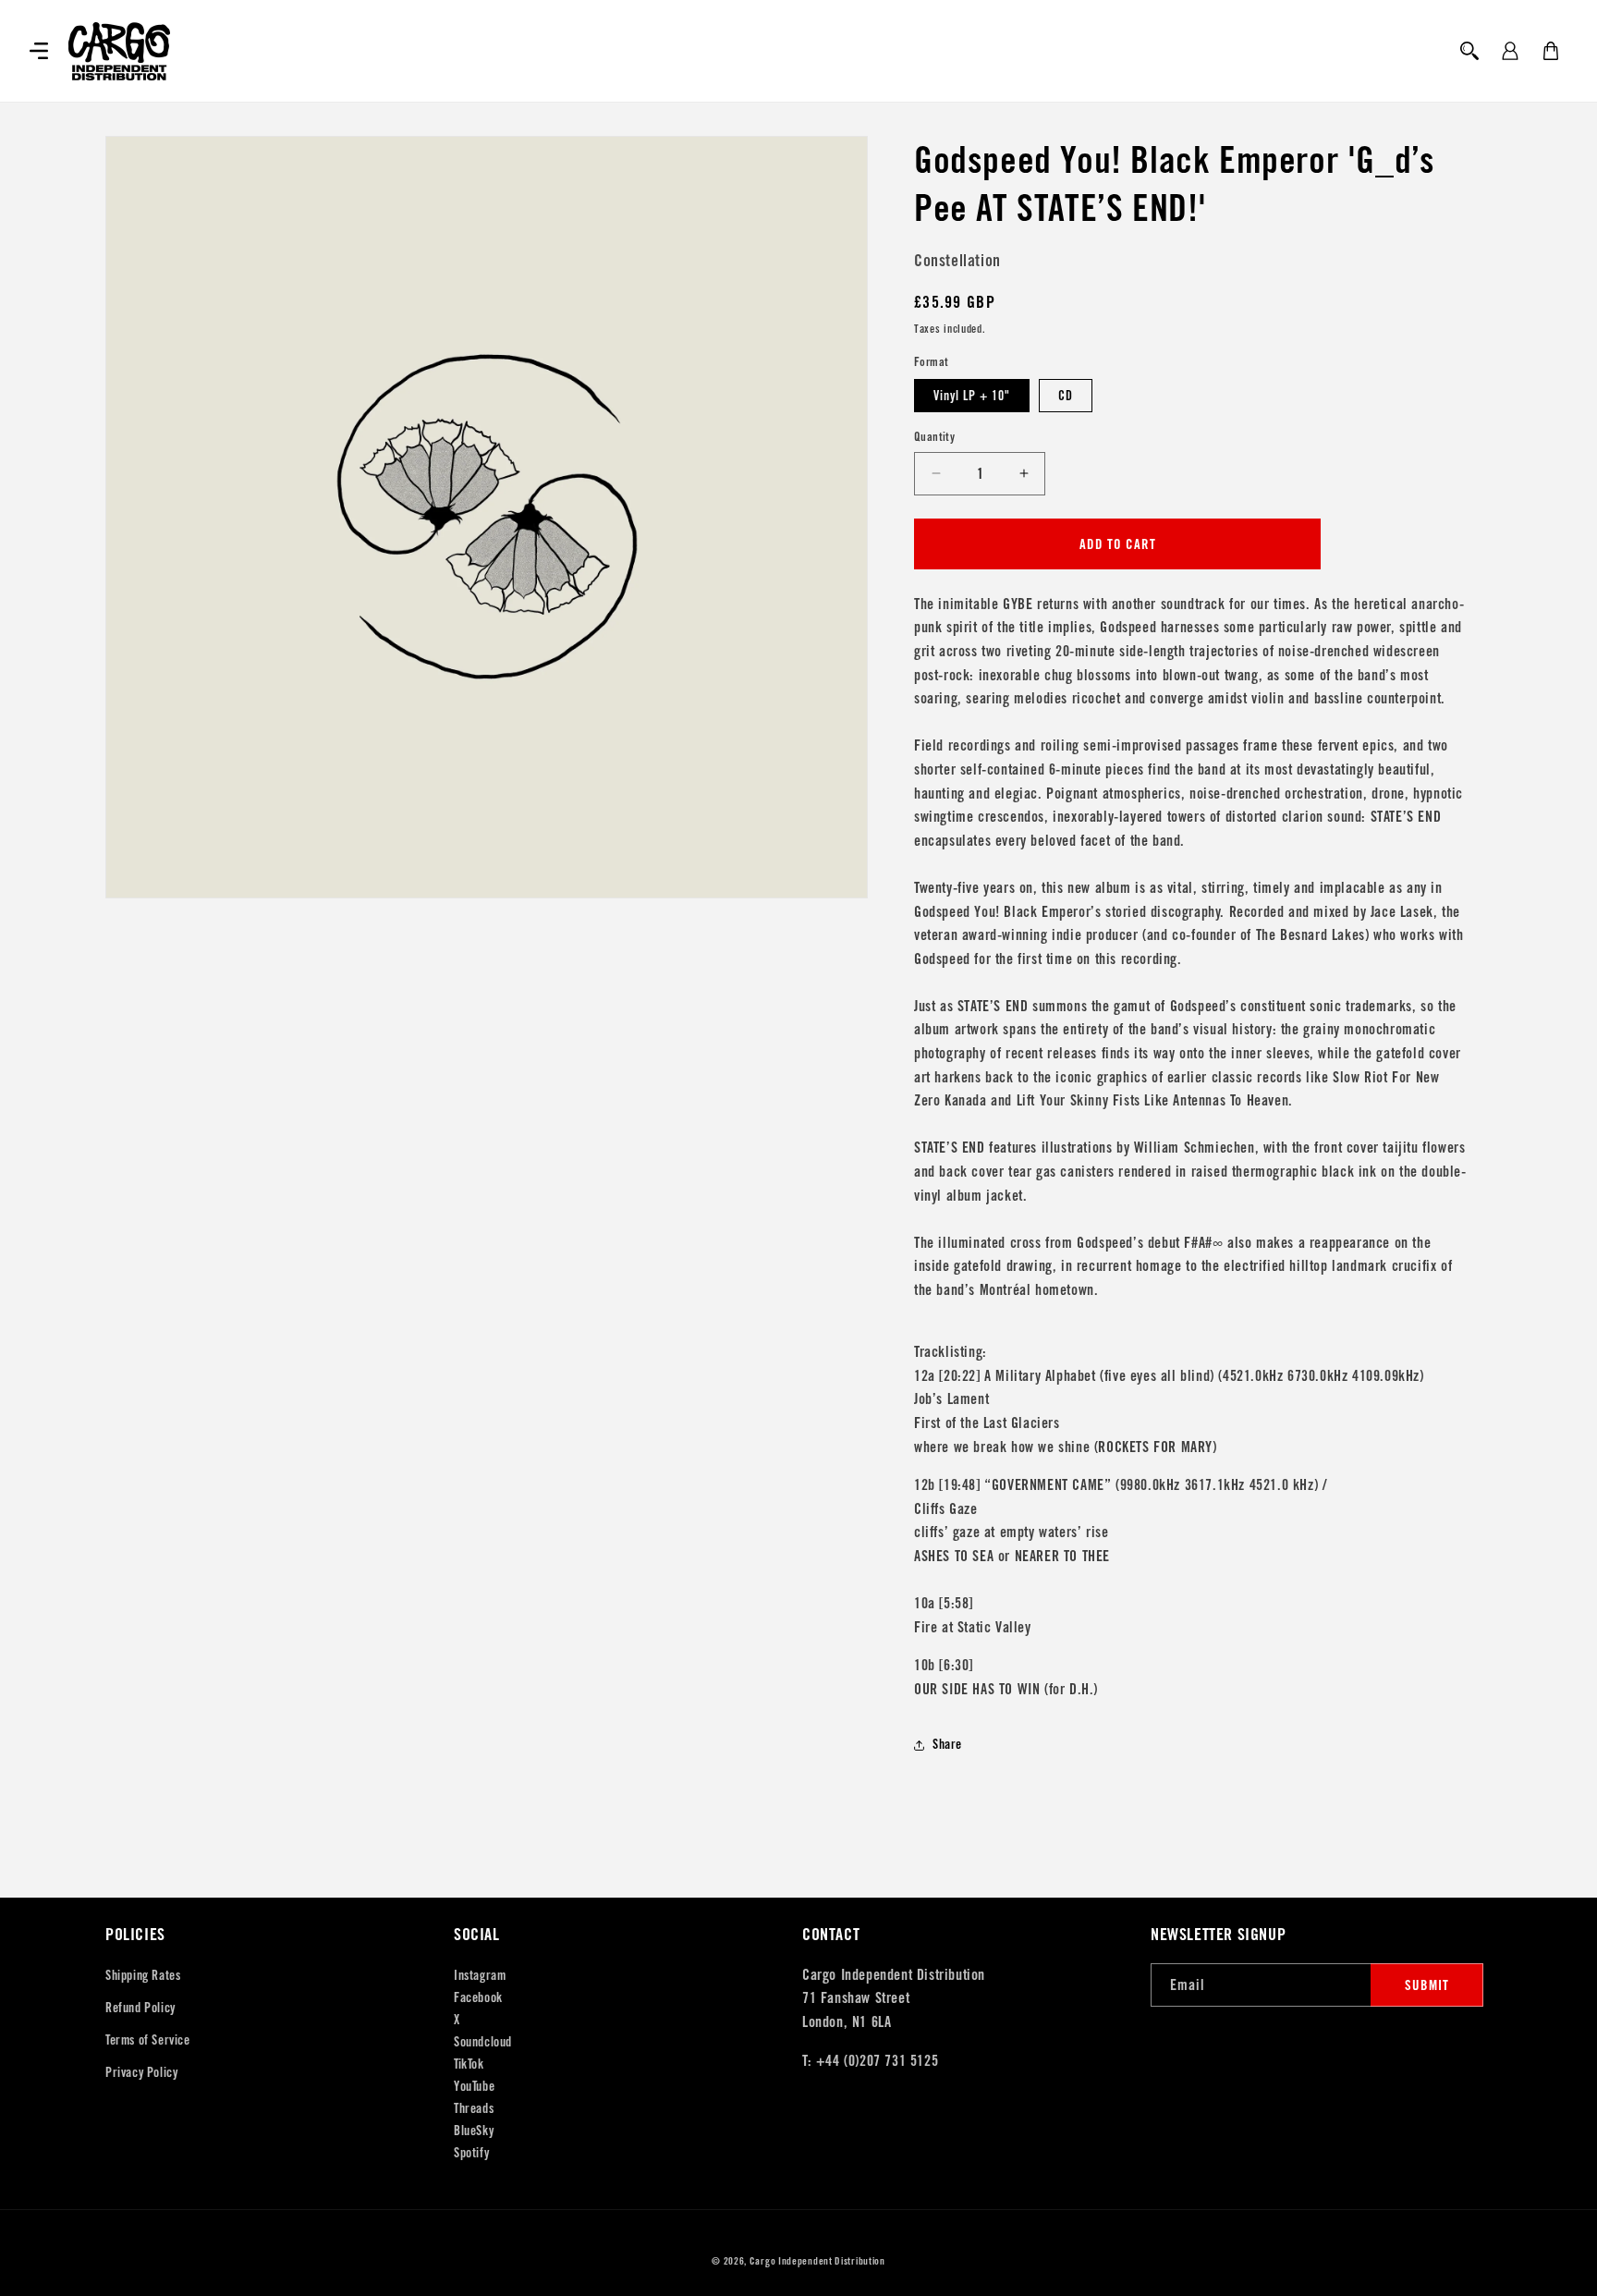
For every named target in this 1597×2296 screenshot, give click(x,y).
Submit (1427, 1985)
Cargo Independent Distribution (817, 2261)
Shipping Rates (143, 1975)
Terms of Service (148, 2040)
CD (1066, 396)
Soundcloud (483, 2042)
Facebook (478, 1997)
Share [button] (947, 1744)
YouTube (474, 2086)
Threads (474, 2108)
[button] (39, 51)
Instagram (480, 1975)
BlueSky (474, 2131)
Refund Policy (140, 2008)
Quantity (934, 437)
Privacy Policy (141, 2072)
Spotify (471, 2153)
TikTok (469, 2064)
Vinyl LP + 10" (972, 396)
